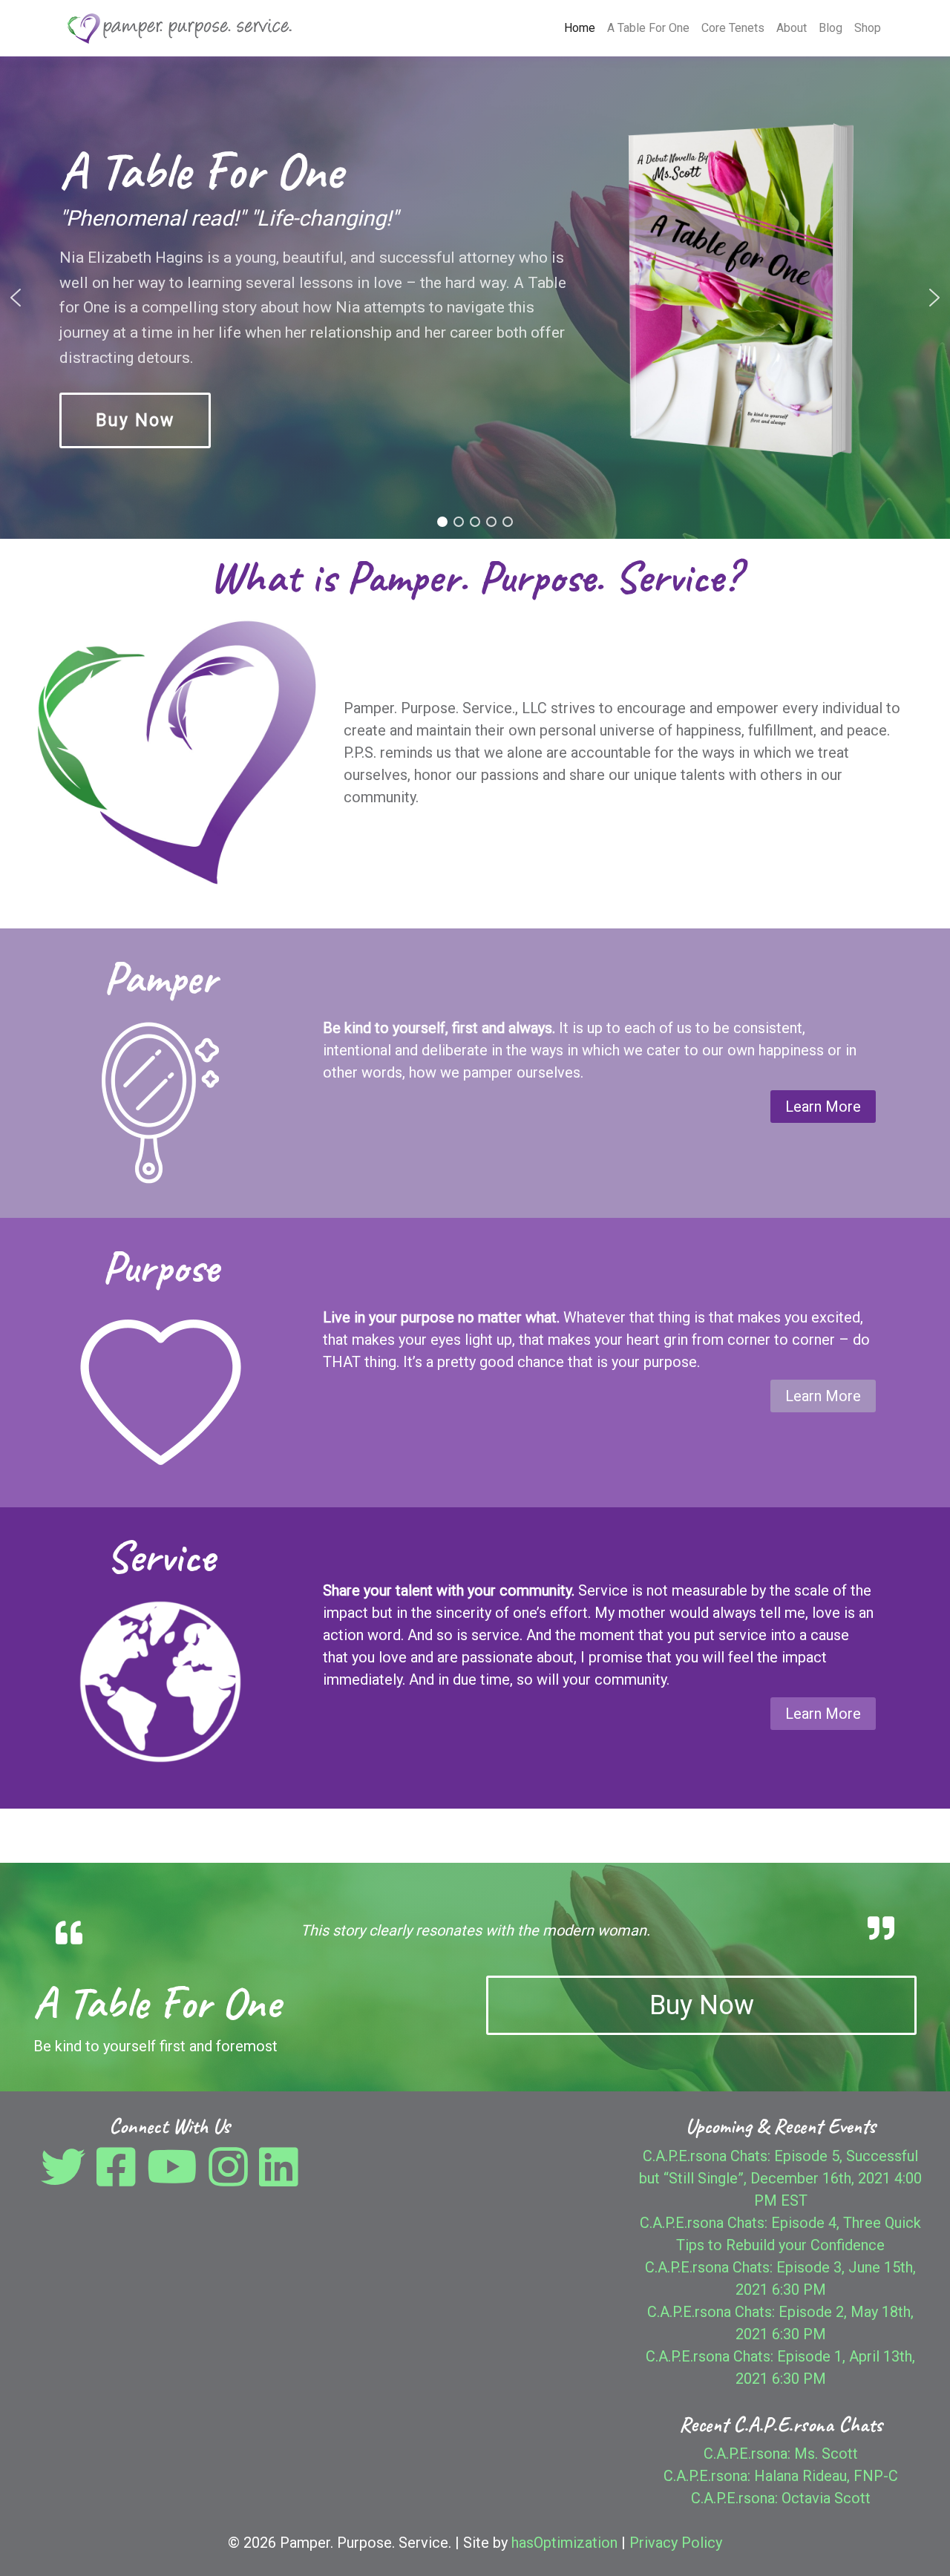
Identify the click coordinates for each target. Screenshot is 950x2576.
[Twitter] (67, 2178)
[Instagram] (232, 2178)
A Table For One (648, 28)
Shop (868, 28)
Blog (831, 28)
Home (580, 28)
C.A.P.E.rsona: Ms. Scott (781, 2454)
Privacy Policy (676, 2543)
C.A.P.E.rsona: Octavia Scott (781, 2498)
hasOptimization (564, 2543)
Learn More (823, 1107)
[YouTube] (176, 2178)
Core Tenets (733, 28)
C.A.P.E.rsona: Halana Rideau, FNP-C (781, 2476)
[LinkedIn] (279, 2178)
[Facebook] (120, 2178)
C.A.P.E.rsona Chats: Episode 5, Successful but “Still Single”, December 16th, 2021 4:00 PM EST (780, 2178)
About (792, 28)
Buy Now (702, 2005)
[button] (16, 298)
